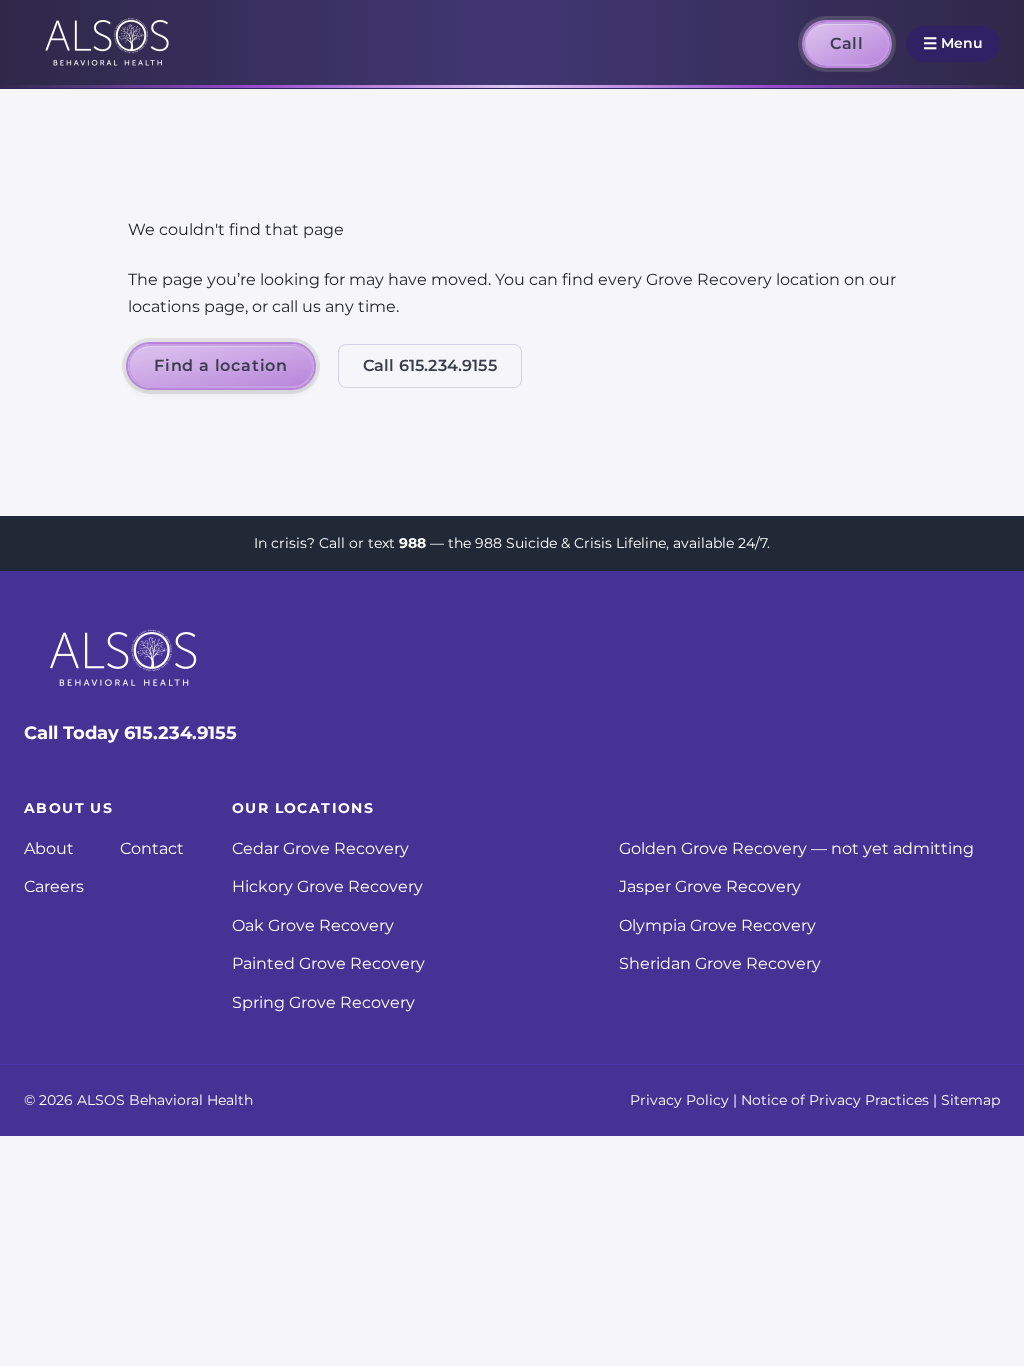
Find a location (221, 365)
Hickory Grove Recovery (327, 886)
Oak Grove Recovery (313, 925)
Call (847, 43)
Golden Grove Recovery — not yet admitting (796, 848)
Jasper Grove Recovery (710, 886)
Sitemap (970, 1100)
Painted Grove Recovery (328, 963)
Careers (54, 886)
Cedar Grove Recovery (320, 848)
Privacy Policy (679, 1100)
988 (412, 543)
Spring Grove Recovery (323, 1002)
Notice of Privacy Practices (835, 1100)
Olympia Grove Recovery (717, 925)
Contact (152, 848)
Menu (953, 43)
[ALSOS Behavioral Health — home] (108, 44)
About (49, 848)
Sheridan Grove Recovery (720, 963)
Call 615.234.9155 (430, 365)
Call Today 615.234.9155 (130, 733)
